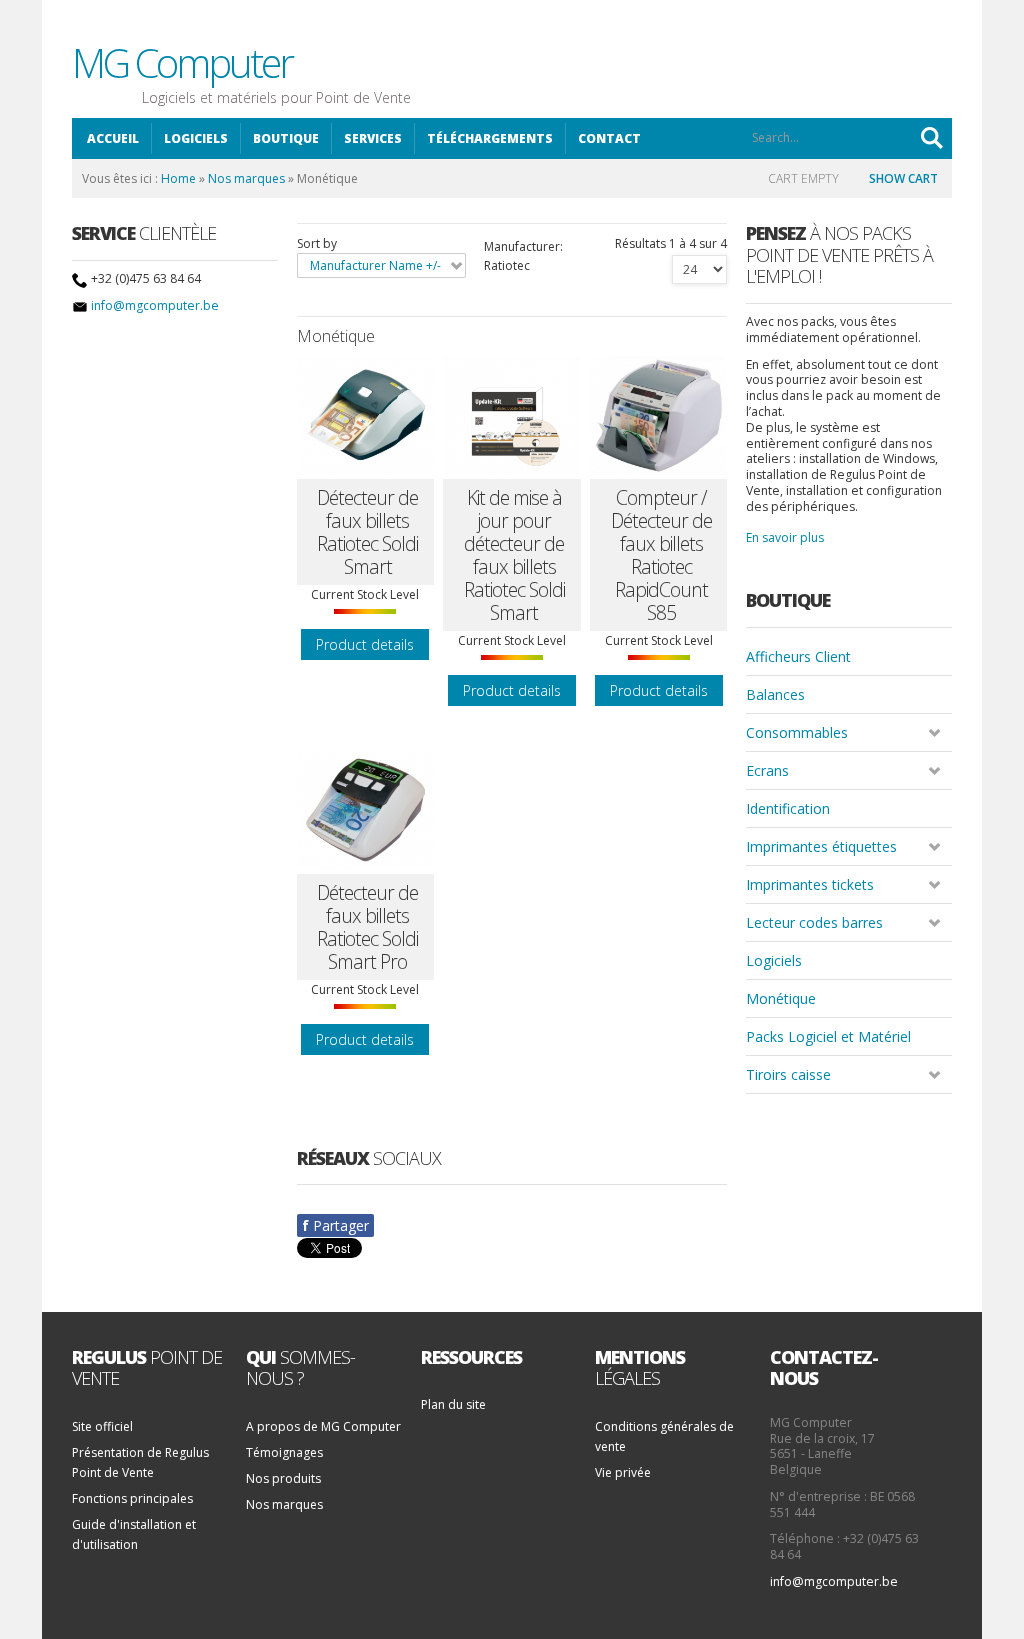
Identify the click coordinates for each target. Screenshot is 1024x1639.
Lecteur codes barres (814, 922)
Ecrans (767, 770)
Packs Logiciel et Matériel (828, 1036)
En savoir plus (785, 537)
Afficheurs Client (798, 656)
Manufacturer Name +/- (375, 265)
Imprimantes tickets (810, 884)
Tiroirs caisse (788, 1074)
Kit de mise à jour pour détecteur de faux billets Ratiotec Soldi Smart (514, 555)
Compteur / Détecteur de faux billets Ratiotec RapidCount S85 (661, 555)
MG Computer (182, 63)
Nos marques (246, 178)
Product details (365, 644)
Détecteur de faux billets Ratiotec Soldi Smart (367, 532)
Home (178, 178)
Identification (788, 808)
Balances (775, 694)
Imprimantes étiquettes (821, 846)
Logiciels (774, 960)
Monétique (781, 998)
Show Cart (903, 178)
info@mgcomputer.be (155, 305)
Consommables (797, 732)
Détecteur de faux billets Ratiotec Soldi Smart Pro (367, 927)
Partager (335, 1225)
